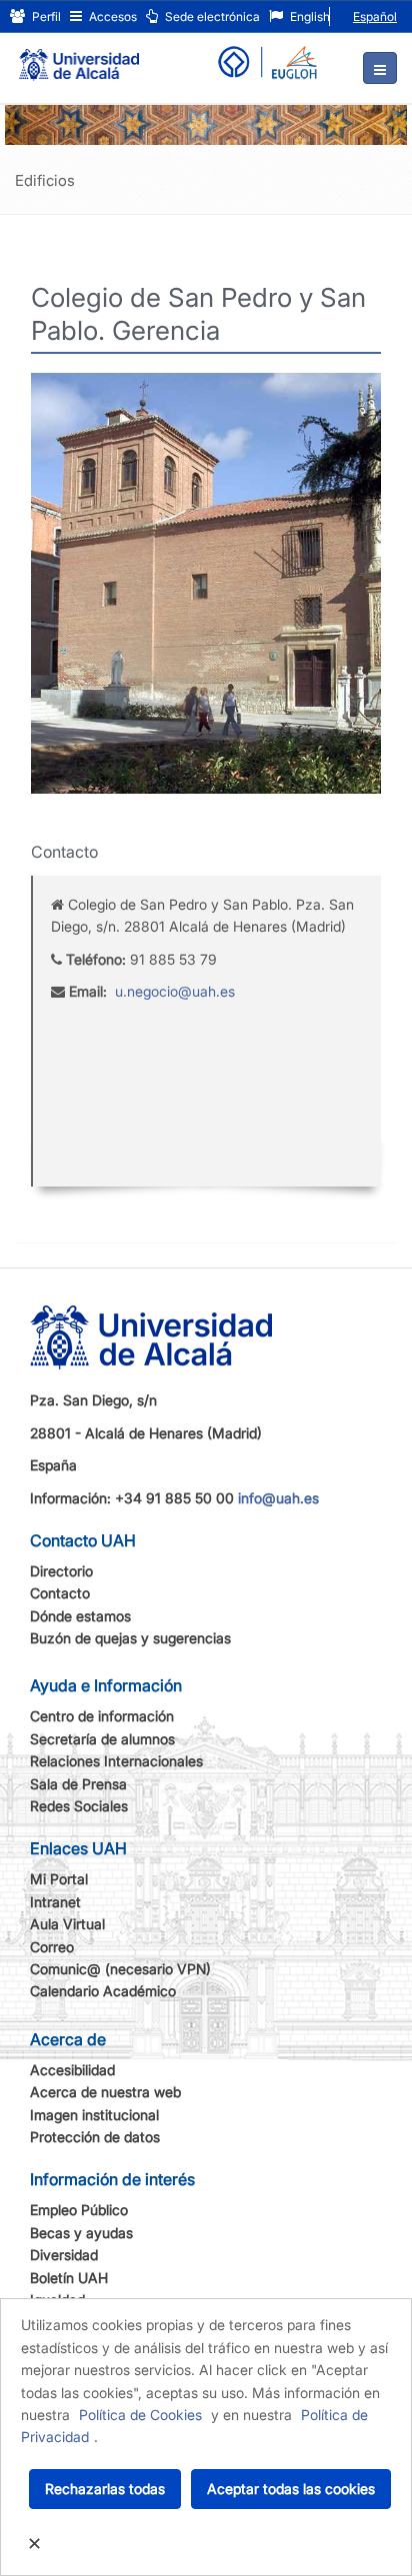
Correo (52, 1947)
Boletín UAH (69, 2278)
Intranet (55, 1902)
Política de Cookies (140, 2415)
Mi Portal (59, 1879)
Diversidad (64, 2255)
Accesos (111, 16)
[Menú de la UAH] (380, 68)
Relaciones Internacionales (116, 1761)
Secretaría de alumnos (102, 1739)
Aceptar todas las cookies (291, 2489)
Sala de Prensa (78, 1784)
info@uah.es (278, 1498)
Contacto (60, 1593)
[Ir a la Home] (79, 56)
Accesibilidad (72, 2070)
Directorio (61, 1571)
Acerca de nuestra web (105, 2092)
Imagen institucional (94, 2115)
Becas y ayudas (81, 2233)
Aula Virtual (67, 1924)
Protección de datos (95, 2137)
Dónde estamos (80, 1616)
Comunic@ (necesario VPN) (120, 1969)
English (308, 16)
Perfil (45, 16)
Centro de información (102, 1716)
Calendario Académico (103, 1991)
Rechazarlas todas (105, 2489)
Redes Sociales (79, 1806)
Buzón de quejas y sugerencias (130, 1638)
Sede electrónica (211, 16)
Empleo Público (79, 2210)
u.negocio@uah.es (175, 991)
